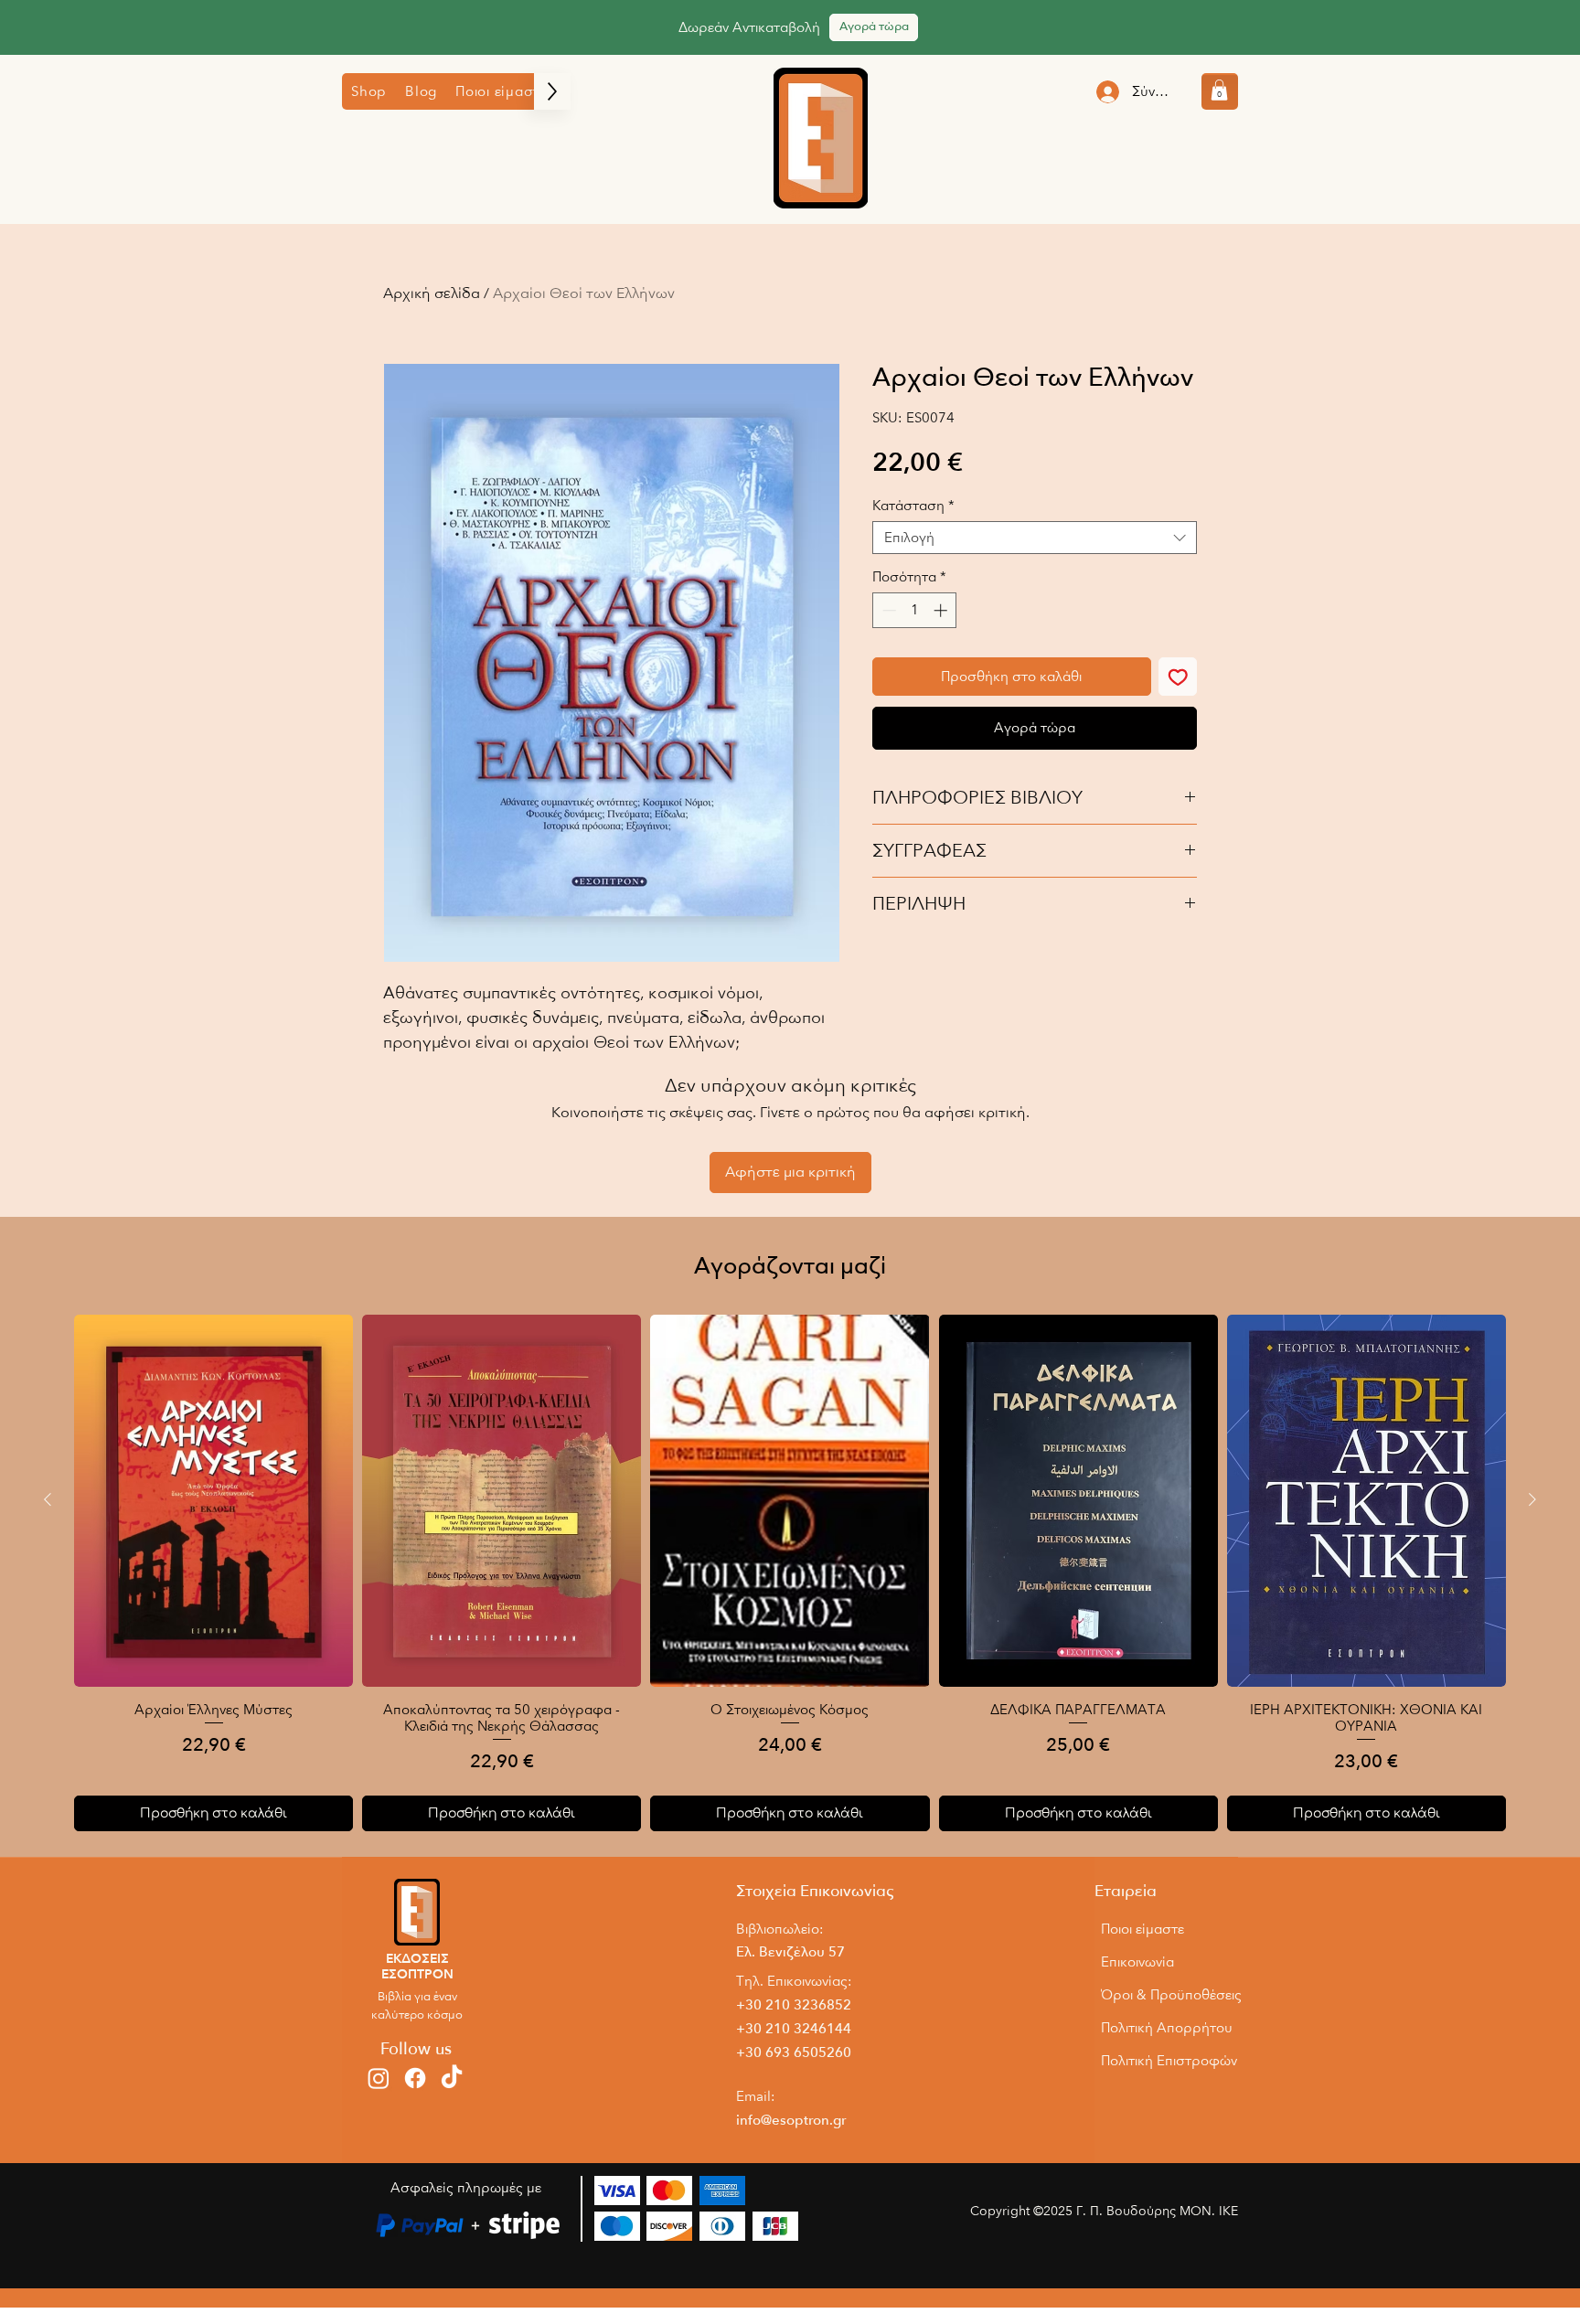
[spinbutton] (915, 610)
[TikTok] (452, 2078)
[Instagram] (379, 2078)
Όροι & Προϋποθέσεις (1169, 1995)
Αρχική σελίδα (432, 293)
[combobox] (1035, 538)
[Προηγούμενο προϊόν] (48, 1499)
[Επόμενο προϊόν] (1532, 1499)
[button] (369, 91)
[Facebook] (415, 2078)
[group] (790, 1573)
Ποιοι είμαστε (1142, 1929)
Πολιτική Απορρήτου (1167, 2028)
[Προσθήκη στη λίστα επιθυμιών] (1178, 677)
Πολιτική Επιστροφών (1169, 2061)
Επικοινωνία (1137, 1962)
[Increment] (942, 610)
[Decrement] (887, 610)
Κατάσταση (913, 506)
